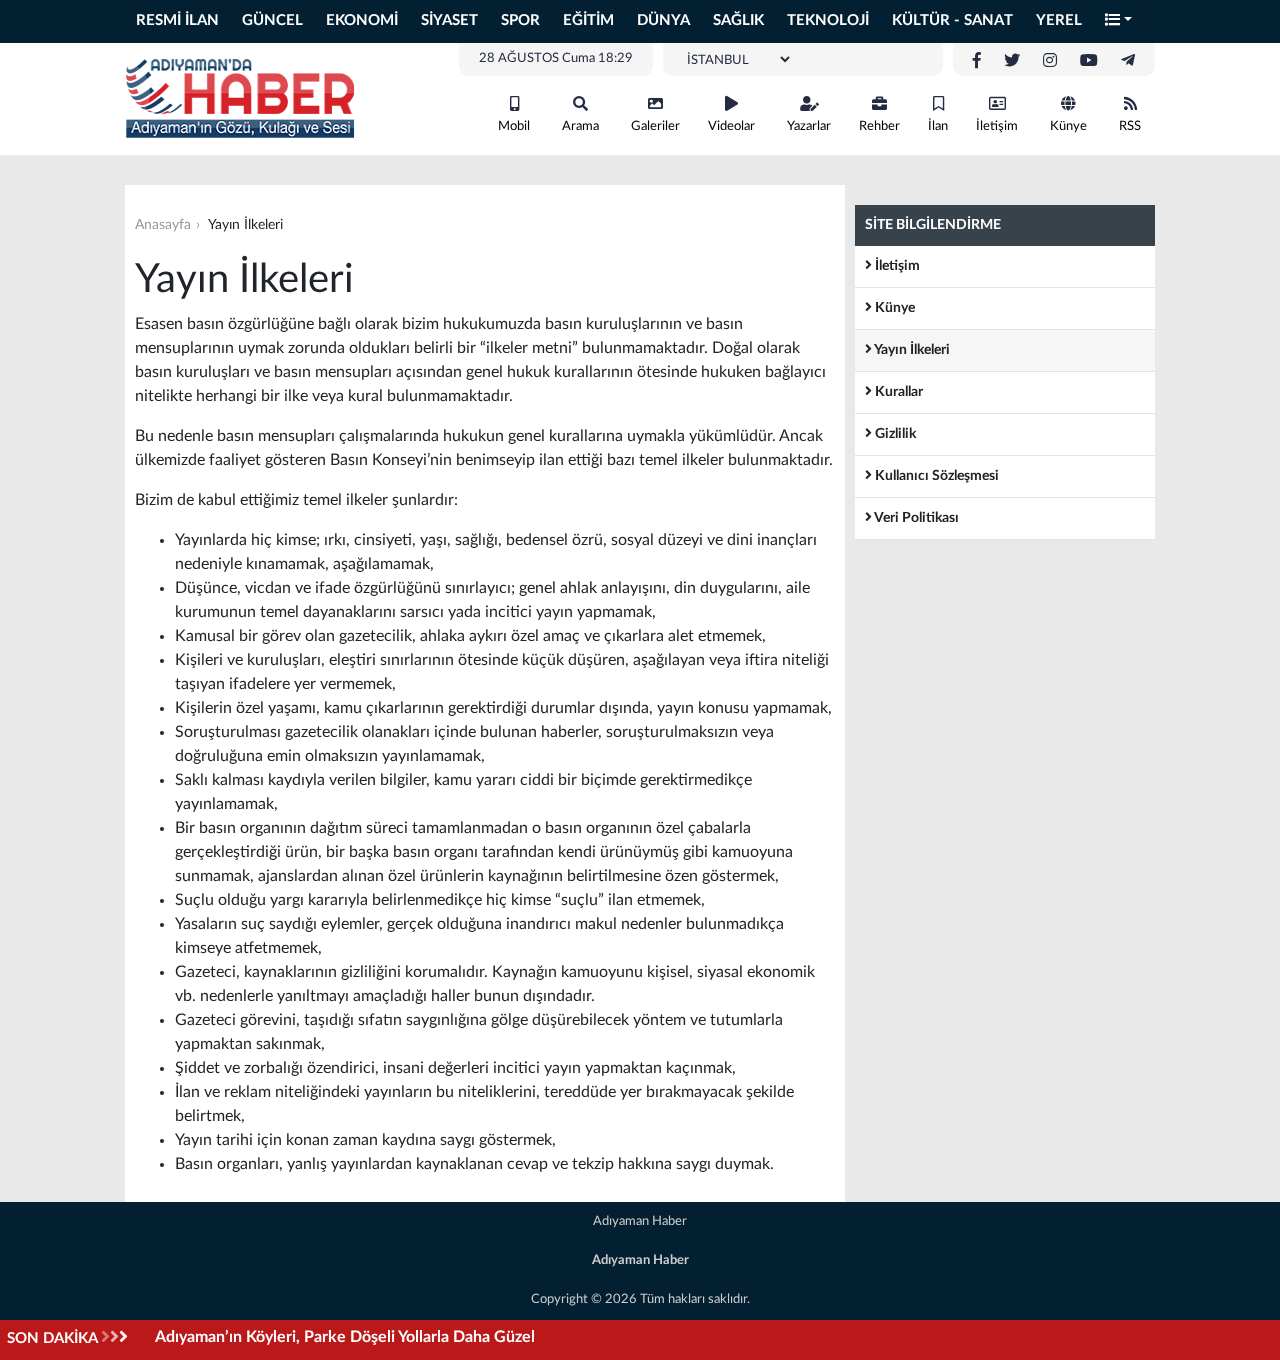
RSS (1130, 126)
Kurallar (897, 392)
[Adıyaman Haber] (240, 98)
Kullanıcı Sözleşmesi (935, 476)
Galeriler (655, 126)
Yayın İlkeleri (911, 350)
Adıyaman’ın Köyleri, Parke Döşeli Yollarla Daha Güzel (345, 1337)
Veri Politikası (915, 518)
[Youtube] (1089, 61)
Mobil (514, 126)
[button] (1119, 21)
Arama (580, 126)
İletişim (997, 126)
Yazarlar (809, 126)
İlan (938, 126)
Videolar (731, 126)
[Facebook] (977, 61)
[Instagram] (1050, 61)
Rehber (879, 126)
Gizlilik (894, 434)
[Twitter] (1012, 61)
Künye (1068, 126)
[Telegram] (1128, 61)
